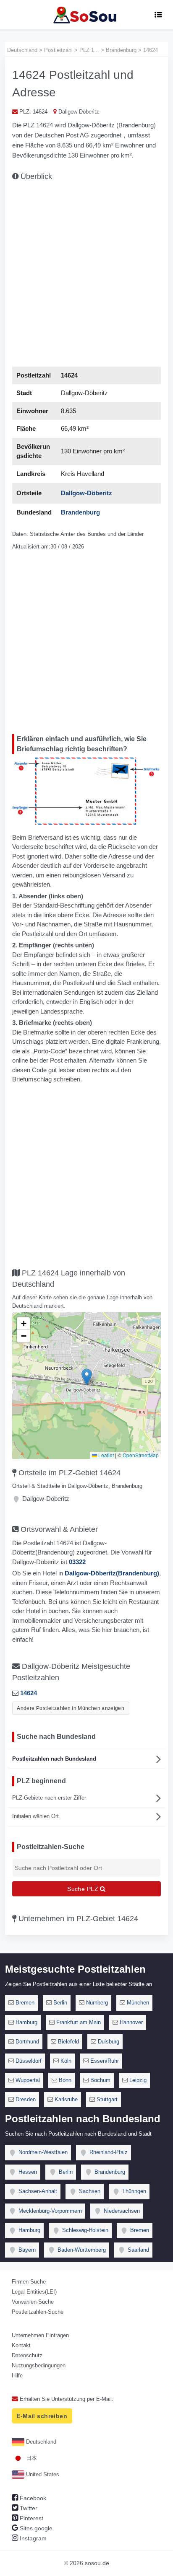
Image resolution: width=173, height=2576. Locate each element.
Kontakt (21, 2345)
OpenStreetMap (141, 1455)
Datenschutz (27, 2355)
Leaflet (105, 1455)
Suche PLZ (84, 1889)
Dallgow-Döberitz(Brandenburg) (112, 1573)
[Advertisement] (86, 272)
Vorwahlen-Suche (33, 2302)
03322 (77, 1562)
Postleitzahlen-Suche (38, 2312)
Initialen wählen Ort (35, 1816)
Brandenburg (80, 512)
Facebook (32, 2498)
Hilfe (17, 2376)
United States (42, 2474)
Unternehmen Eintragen (40, 2335)
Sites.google (35, 2528)
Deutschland (40, 2442)
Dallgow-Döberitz (86, 493)
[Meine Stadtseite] (86, 15)
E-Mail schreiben (42, 2416)
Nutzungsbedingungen (39, 2365)
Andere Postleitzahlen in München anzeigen (71, 1708)
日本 (31, 2458)
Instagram (32, 2538)
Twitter (28, 2508)
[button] (87, 1377)
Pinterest (31, 2518)
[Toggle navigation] (158, 15)
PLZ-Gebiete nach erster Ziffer (49, 1798)
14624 (29, 1693)
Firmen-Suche (29, 2282)
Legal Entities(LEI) (34, 2292)
